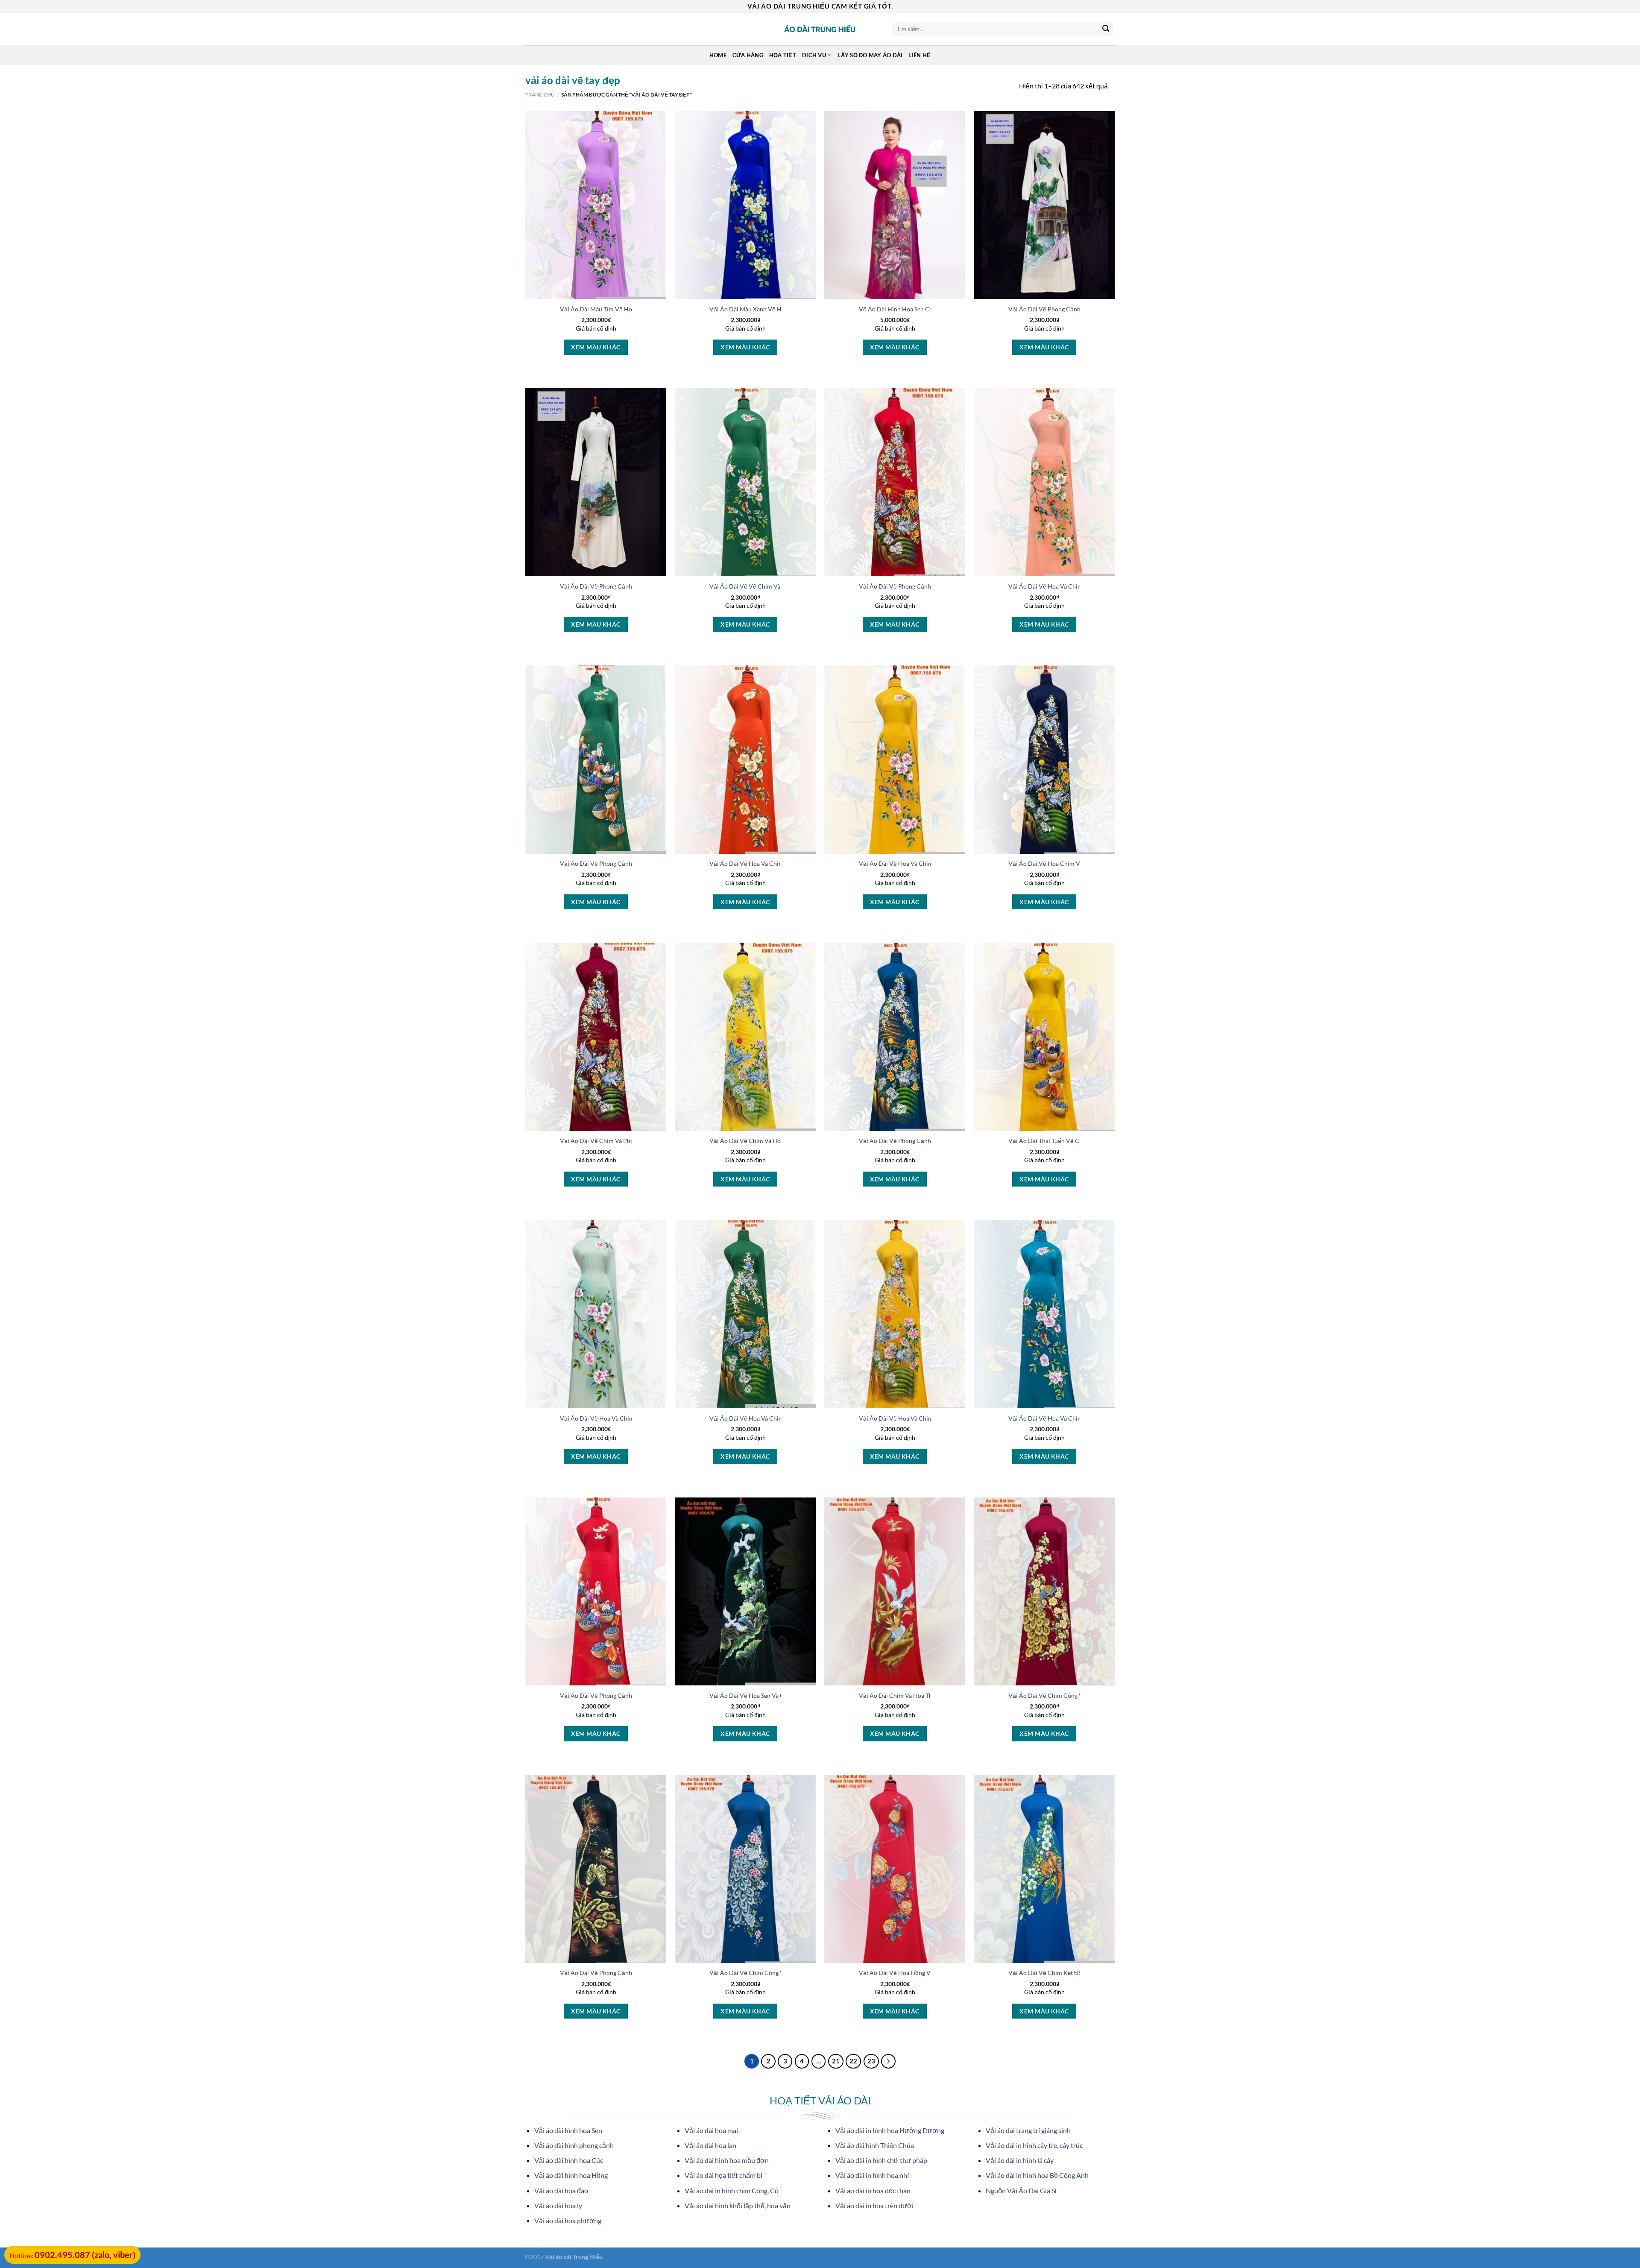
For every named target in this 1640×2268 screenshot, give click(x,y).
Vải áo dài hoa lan (710, 2145)
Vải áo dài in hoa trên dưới (874, 2205)
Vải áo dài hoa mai (711, 2130)
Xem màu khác (596, 347)
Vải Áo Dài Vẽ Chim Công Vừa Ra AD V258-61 (1071, 1695)
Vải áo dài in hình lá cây (1020, 2160)
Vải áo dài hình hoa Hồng (571, 2175)
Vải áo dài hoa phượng (568, 2220)
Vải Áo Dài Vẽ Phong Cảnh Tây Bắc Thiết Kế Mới (625, 586)
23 (871, 2061)
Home (718, 55)
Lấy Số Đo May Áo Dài (870, 55)
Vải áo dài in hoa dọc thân (873, 2190)
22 (853, 2061)
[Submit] (1106, 29)
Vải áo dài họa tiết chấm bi (723, 2175)
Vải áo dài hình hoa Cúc (569, 2160)
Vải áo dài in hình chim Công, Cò (732, 2190)
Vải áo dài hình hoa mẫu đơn (727, 2160)
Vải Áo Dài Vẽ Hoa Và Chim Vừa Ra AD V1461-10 (925, 863)
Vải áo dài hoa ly (558, 2205)
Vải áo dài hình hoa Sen (568, 2130)
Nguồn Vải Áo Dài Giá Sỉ (1021, 2190)
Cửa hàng (748, 55)
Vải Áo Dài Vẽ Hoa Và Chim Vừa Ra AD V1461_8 (1073, 1418)
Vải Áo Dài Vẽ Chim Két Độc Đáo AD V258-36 (1070, 1973)
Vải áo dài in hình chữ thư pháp (881, 2160)
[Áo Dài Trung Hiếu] (820, 29)
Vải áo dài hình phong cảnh (574, 2145)
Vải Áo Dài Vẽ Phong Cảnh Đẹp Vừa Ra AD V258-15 (630, 1973)
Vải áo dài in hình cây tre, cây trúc (1034, 2145)
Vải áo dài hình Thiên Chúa (875, 2145)
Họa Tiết (783, 55)
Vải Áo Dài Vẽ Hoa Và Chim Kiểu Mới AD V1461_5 (628, 1418)
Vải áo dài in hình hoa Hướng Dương (890, 2130)
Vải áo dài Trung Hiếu (574, 2257)
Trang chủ (540, 95)
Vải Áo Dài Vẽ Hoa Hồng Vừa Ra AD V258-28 (920, 1973)
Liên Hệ (920, 55)
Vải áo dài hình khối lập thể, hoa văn (738, 2205)
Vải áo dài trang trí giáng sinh (1028, 2130)
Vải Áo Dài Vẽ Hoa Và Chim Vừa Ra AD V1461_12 (776, 1418)
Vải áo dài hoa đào (561, 2190)
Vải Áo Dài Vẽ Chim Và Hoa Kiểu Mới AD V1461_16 (779, 1141)
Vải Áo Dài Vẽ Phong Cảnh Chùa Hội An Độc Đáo (1074, 309)
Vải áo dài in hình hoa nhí (872, 2175)
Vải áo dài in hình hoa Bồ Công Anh (1037, 2175)
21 (836, 2061)
